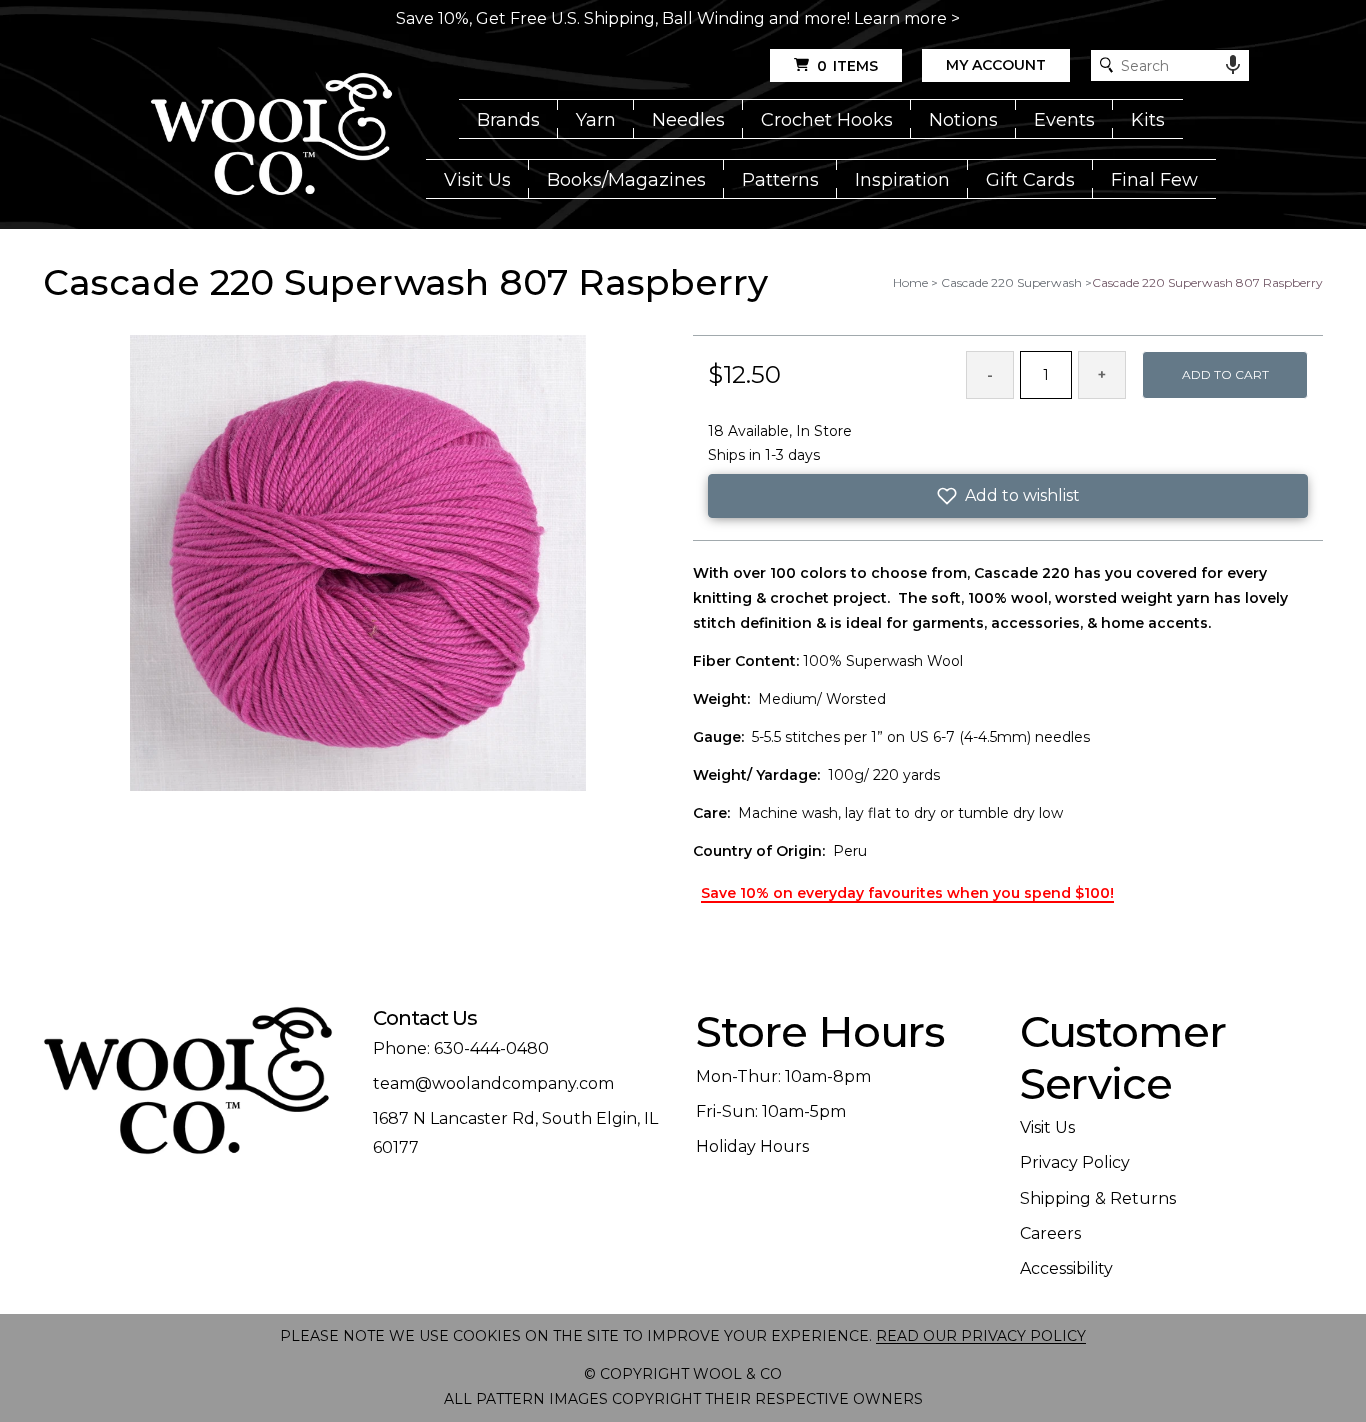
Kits (1148, 120)
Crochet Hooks (827, 120)
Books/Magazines (626, 180)
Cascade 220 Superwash (1011, 282)
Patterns (780, 180)
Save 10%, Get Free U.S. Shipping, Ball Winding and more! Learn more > (678, 18)
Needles (688, 120)
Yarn (596, 120)
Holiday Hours (752, 1146)
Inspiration (902, 180)
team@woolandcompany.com (493, 1083)
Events (1064, 120)
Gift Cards (1030, 180)
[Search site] (1106, 65)
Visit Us (477, 180)
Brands (508, 120)
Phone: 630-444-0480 (461, 1048)
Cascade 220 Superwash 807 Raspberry (1207, 282)
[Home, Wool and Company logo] (271, 136)
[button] (1008, 496)
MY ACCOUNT (996, 65)
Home (910, 282)
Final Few (1154, 180)
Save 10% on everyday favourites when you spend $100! (907, 893)
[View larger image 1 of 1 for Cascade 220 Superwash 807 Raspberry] (358, 564)
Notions (963, 120)
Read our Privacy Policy (981, 1336)
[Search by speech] (1233, 65)
